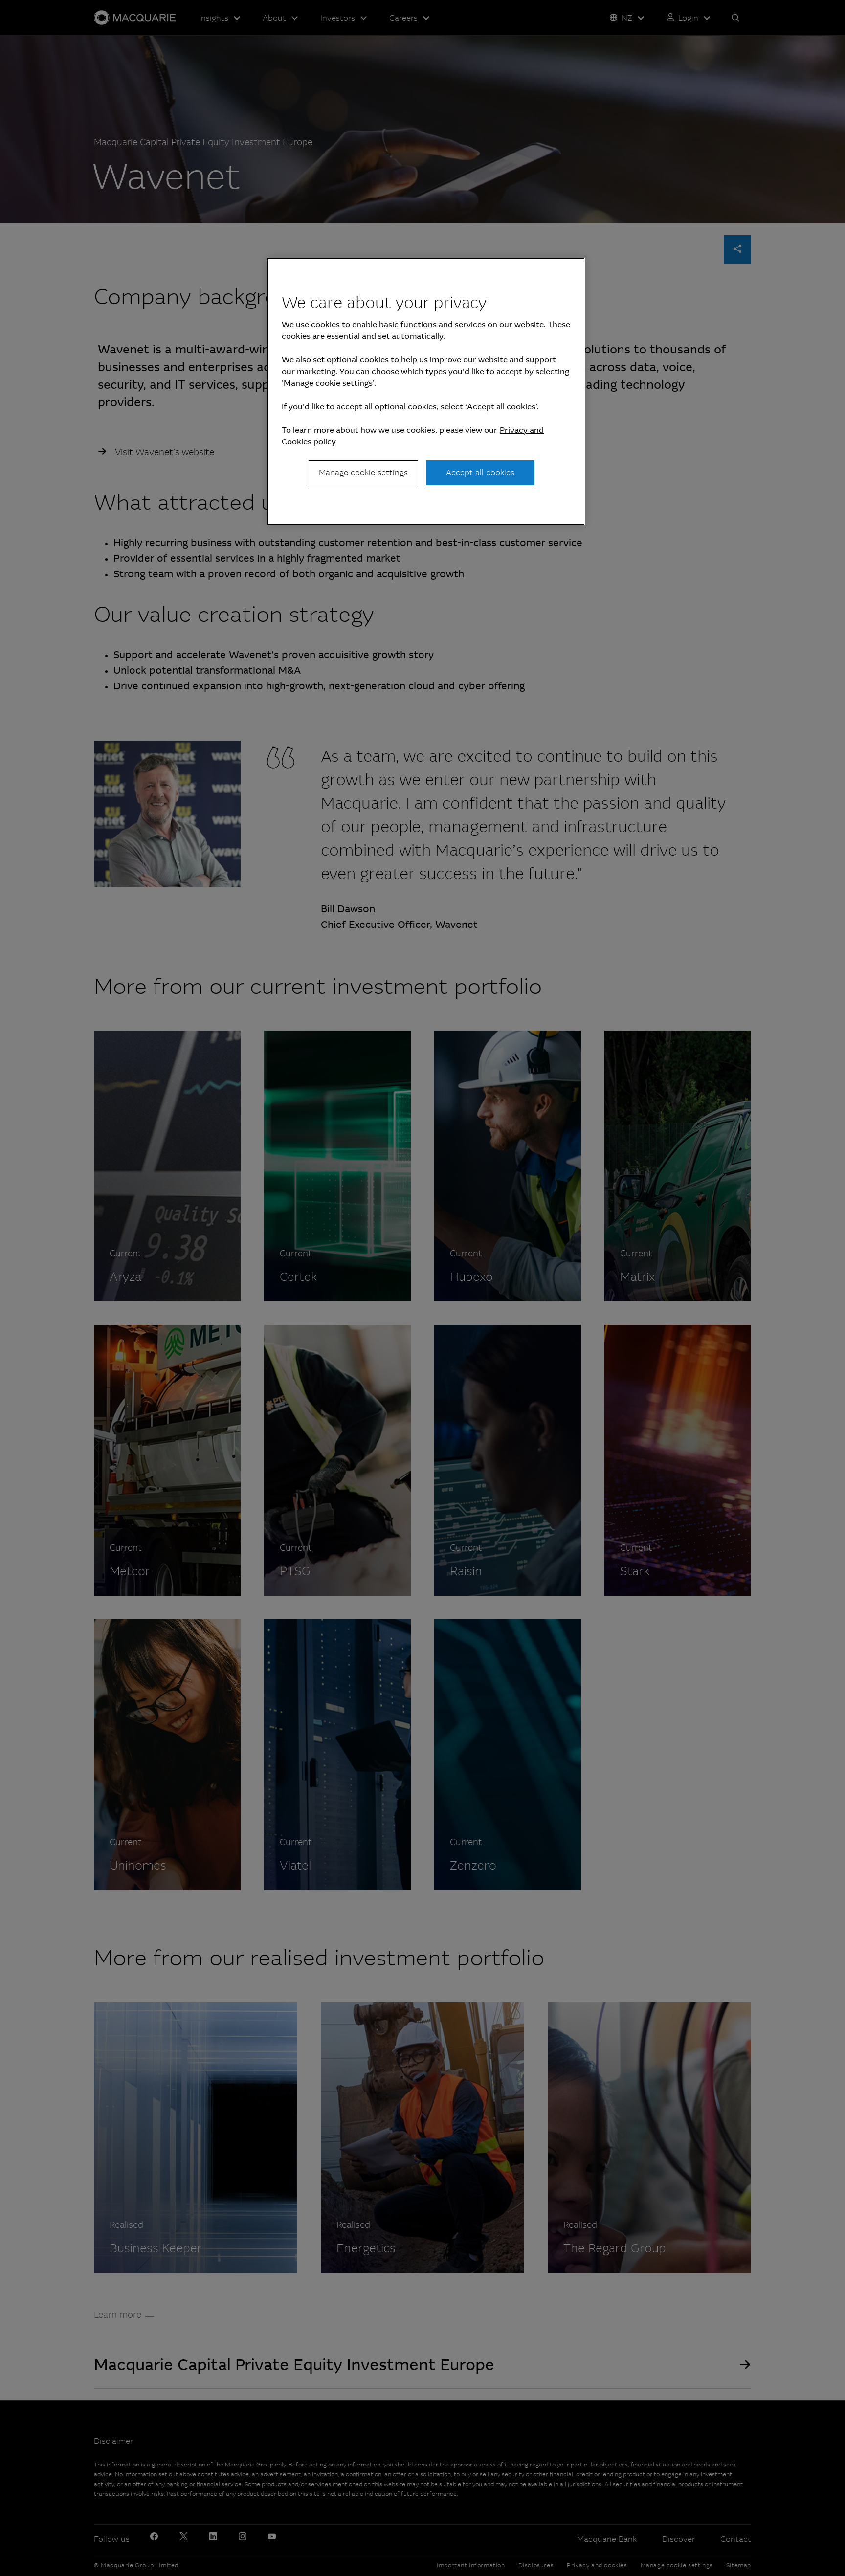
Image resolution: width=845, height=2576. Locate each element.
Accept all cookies (480, 473)
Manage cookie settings (363, 473)
